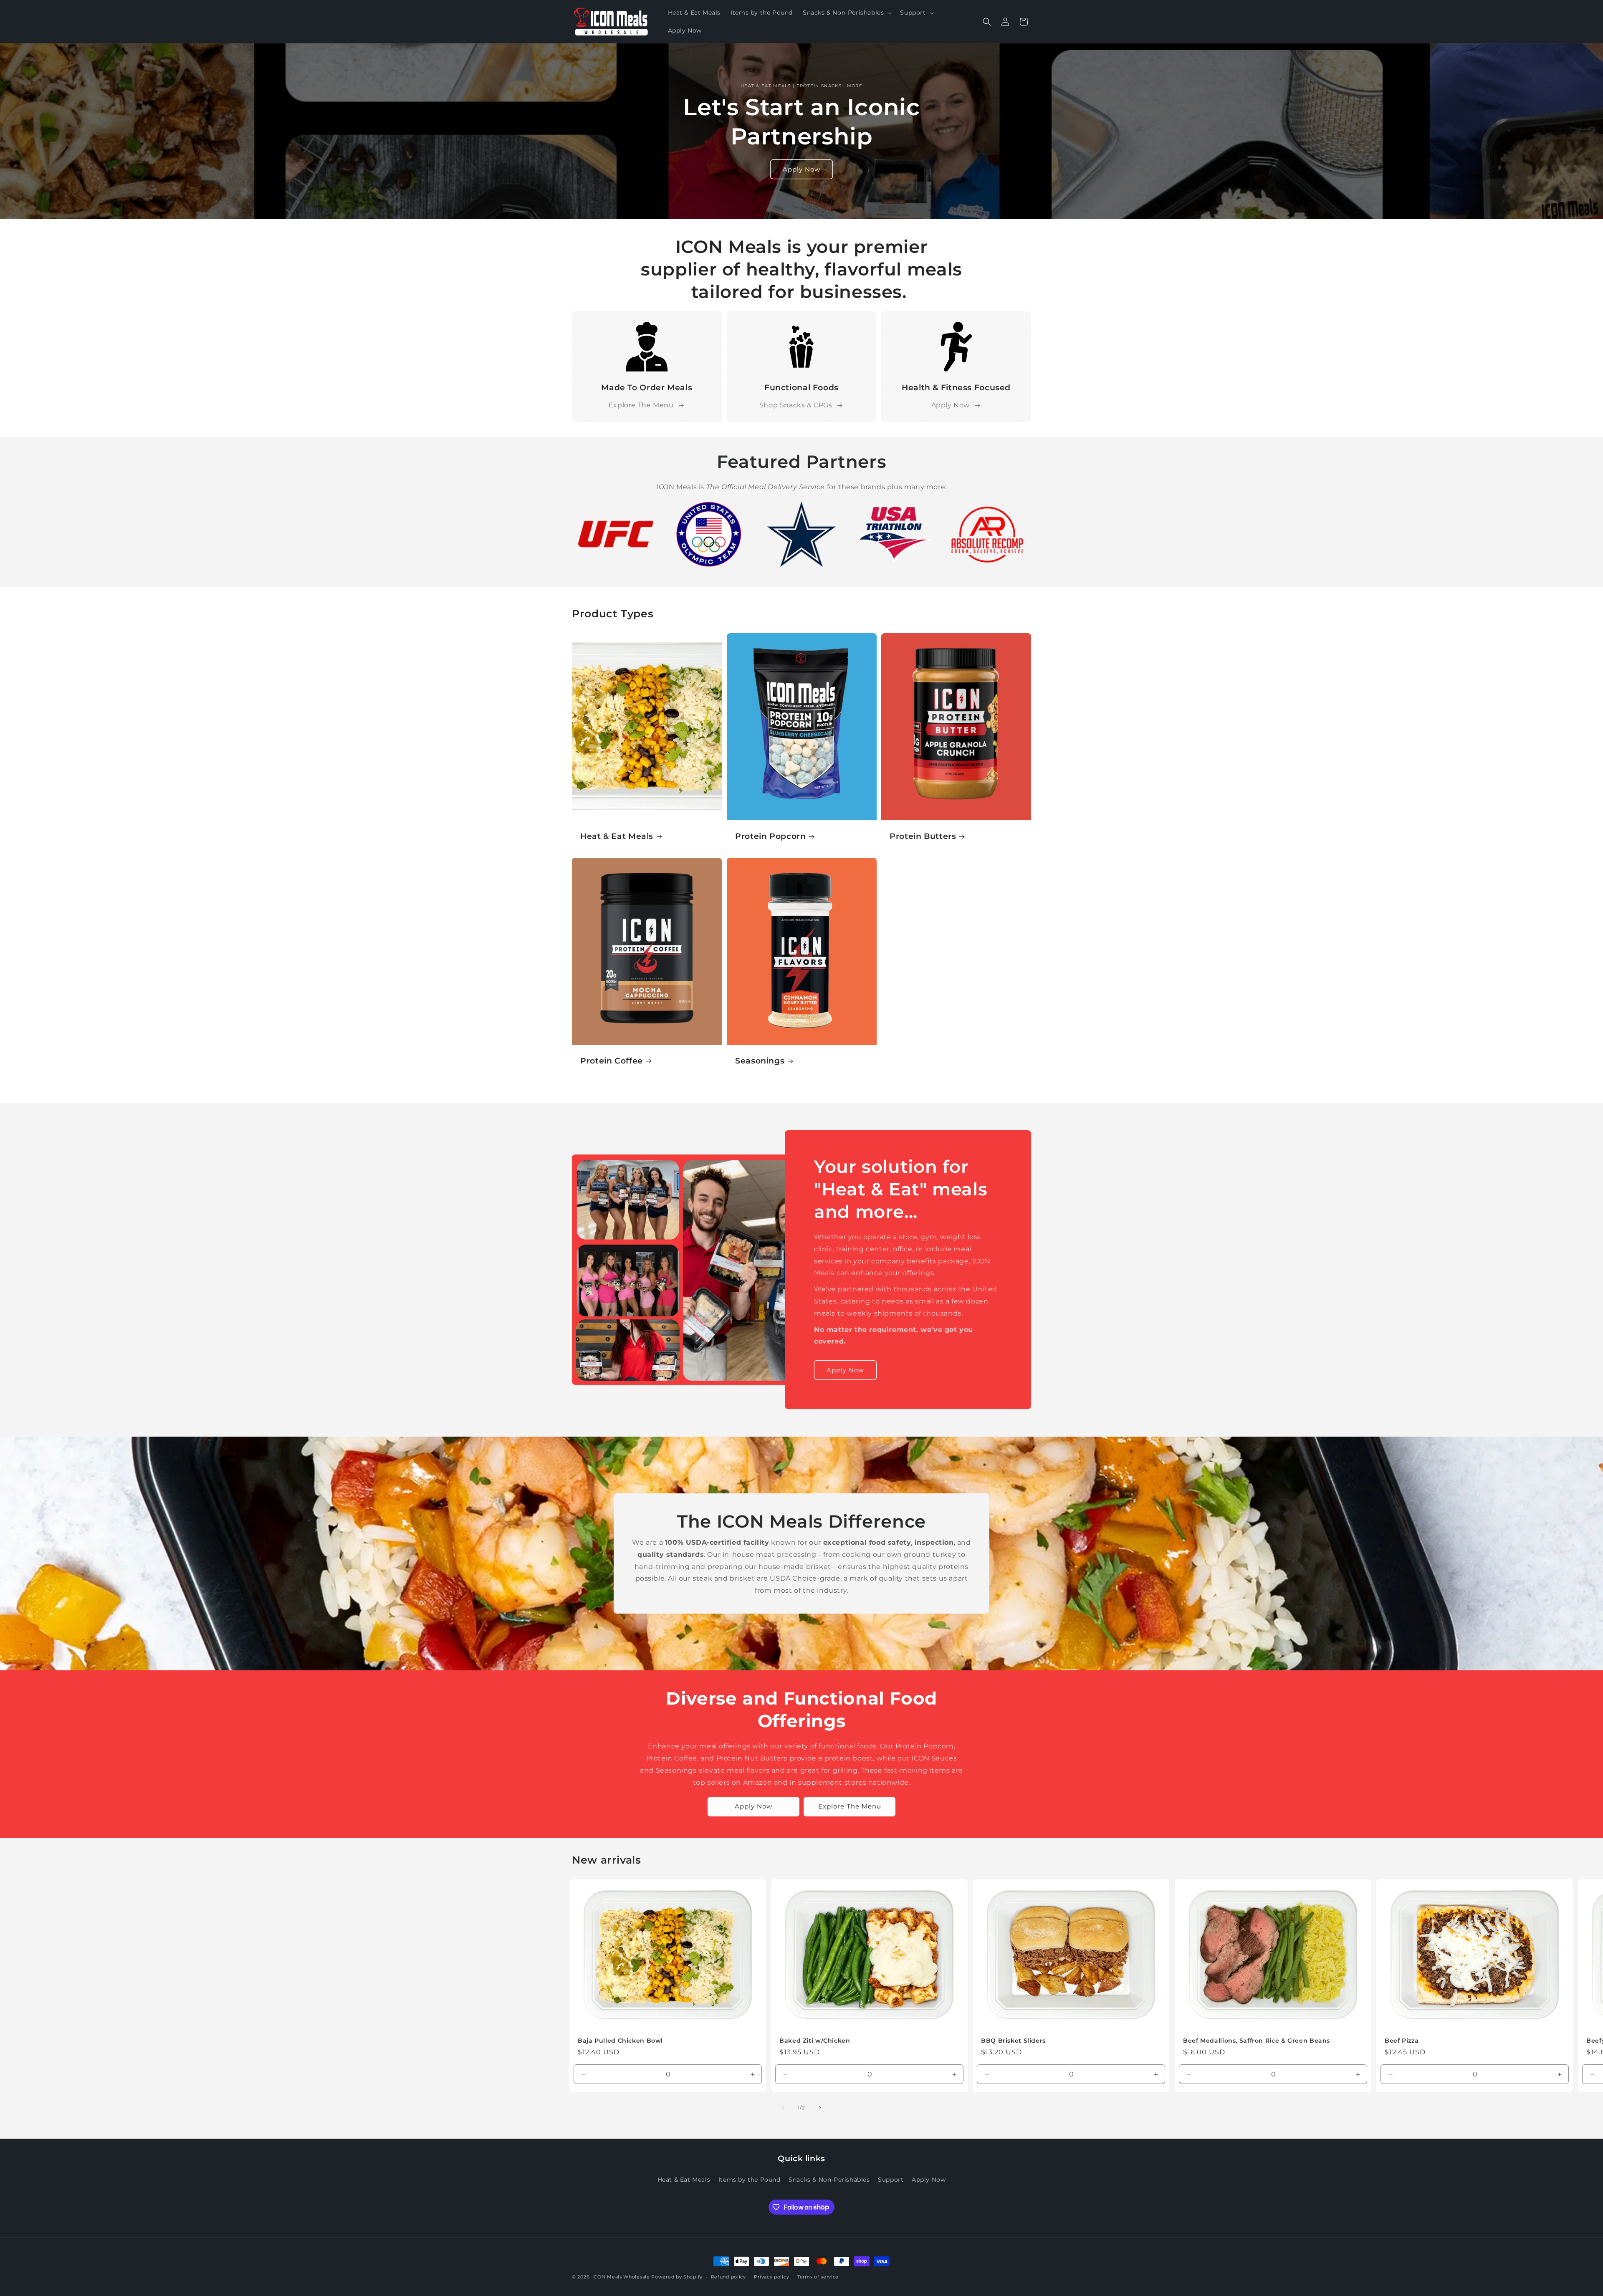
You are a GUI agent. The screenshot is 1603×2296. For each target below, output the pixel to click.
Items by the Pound (750, 2179)
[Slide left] (783, 2108)
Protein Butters (923, 836)
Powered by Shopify (677, 2277)
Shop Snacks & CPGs (796, 405)
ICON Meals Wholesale (621, 2277)
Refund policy (728, 2276)
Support (891, 2179)
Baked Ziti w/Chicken (815, 2041)
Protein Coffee (612, 1061)
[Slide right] (820, 2108)
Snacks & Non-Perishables (829, 2179)
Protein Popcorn (770, 836)
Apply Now (801, 169)
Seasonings (760, 1061)
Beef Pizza (1402, 2041)
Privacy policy (771, 2276)
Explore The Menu (641, 405)
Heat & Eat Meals (617, 836)
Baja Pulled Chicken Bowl (620, 2041)
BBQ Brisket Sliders (1013, 2041)
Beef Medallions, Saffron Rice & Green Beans (1257, 2041)
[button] (846, 13)
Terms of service (818, 2276)
